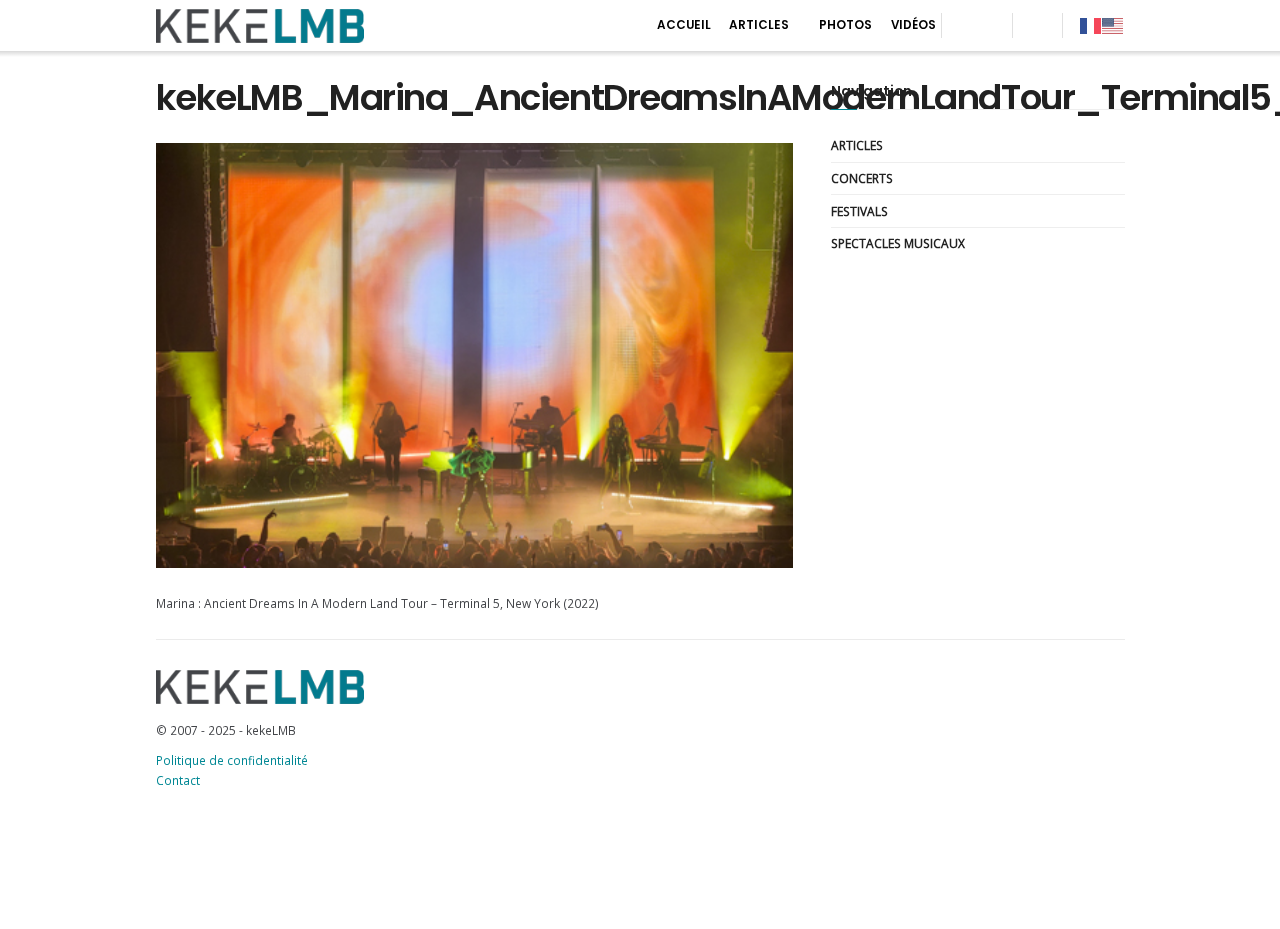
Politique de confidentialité (232, 760)
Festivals (859, 211)
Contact (178, 780)
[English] (1113, 25)
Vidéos (913, 25)
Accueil (684, 25)
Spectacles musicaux (898, 243)
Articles (759, 25)
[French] (1091, 25)
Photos (845, 25)
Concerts (862, 178)
